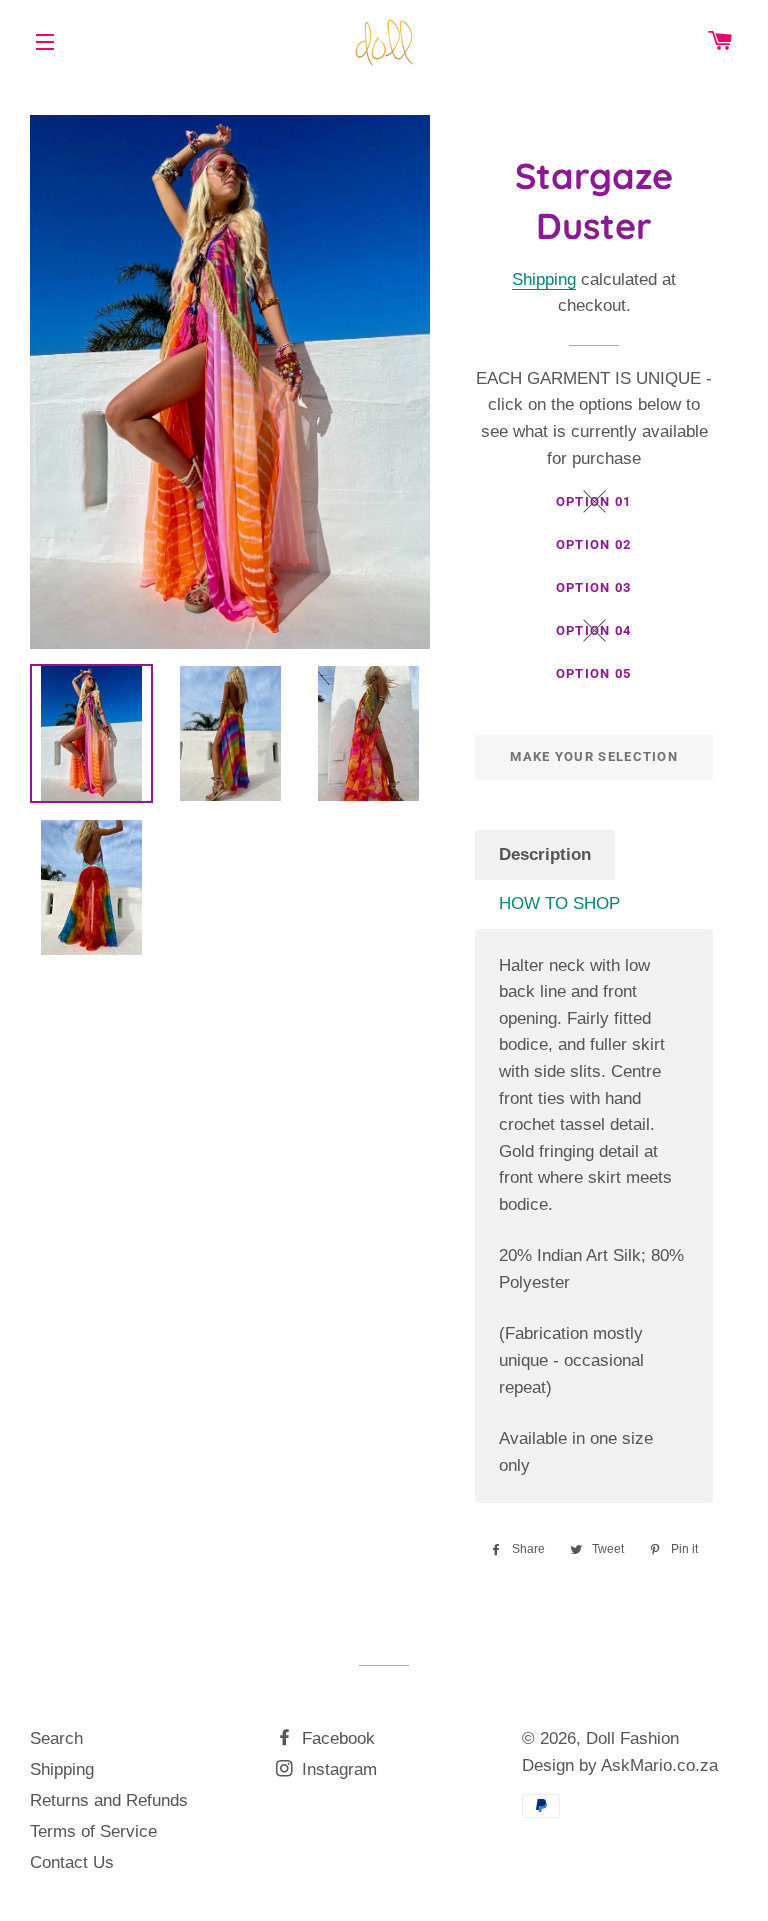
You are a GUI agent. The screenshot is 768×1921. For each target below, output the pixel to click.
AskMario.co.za (659, 1765)
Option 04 (594, 630)
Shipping (544, 279)
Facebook (336, 1738)
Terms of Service (93, 1831)
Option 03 (594, 587)
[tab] (545, 855)
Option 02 (594, 544)
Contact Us (72, 1862)
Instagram (337, 1769)
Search (56, 1738)
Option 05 (594, 673)
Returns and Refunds (109, 1800)
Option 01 (594, 501)
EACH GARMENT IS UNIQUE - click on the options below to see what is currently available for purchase (594, 418)
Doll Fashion (632, 1738)
